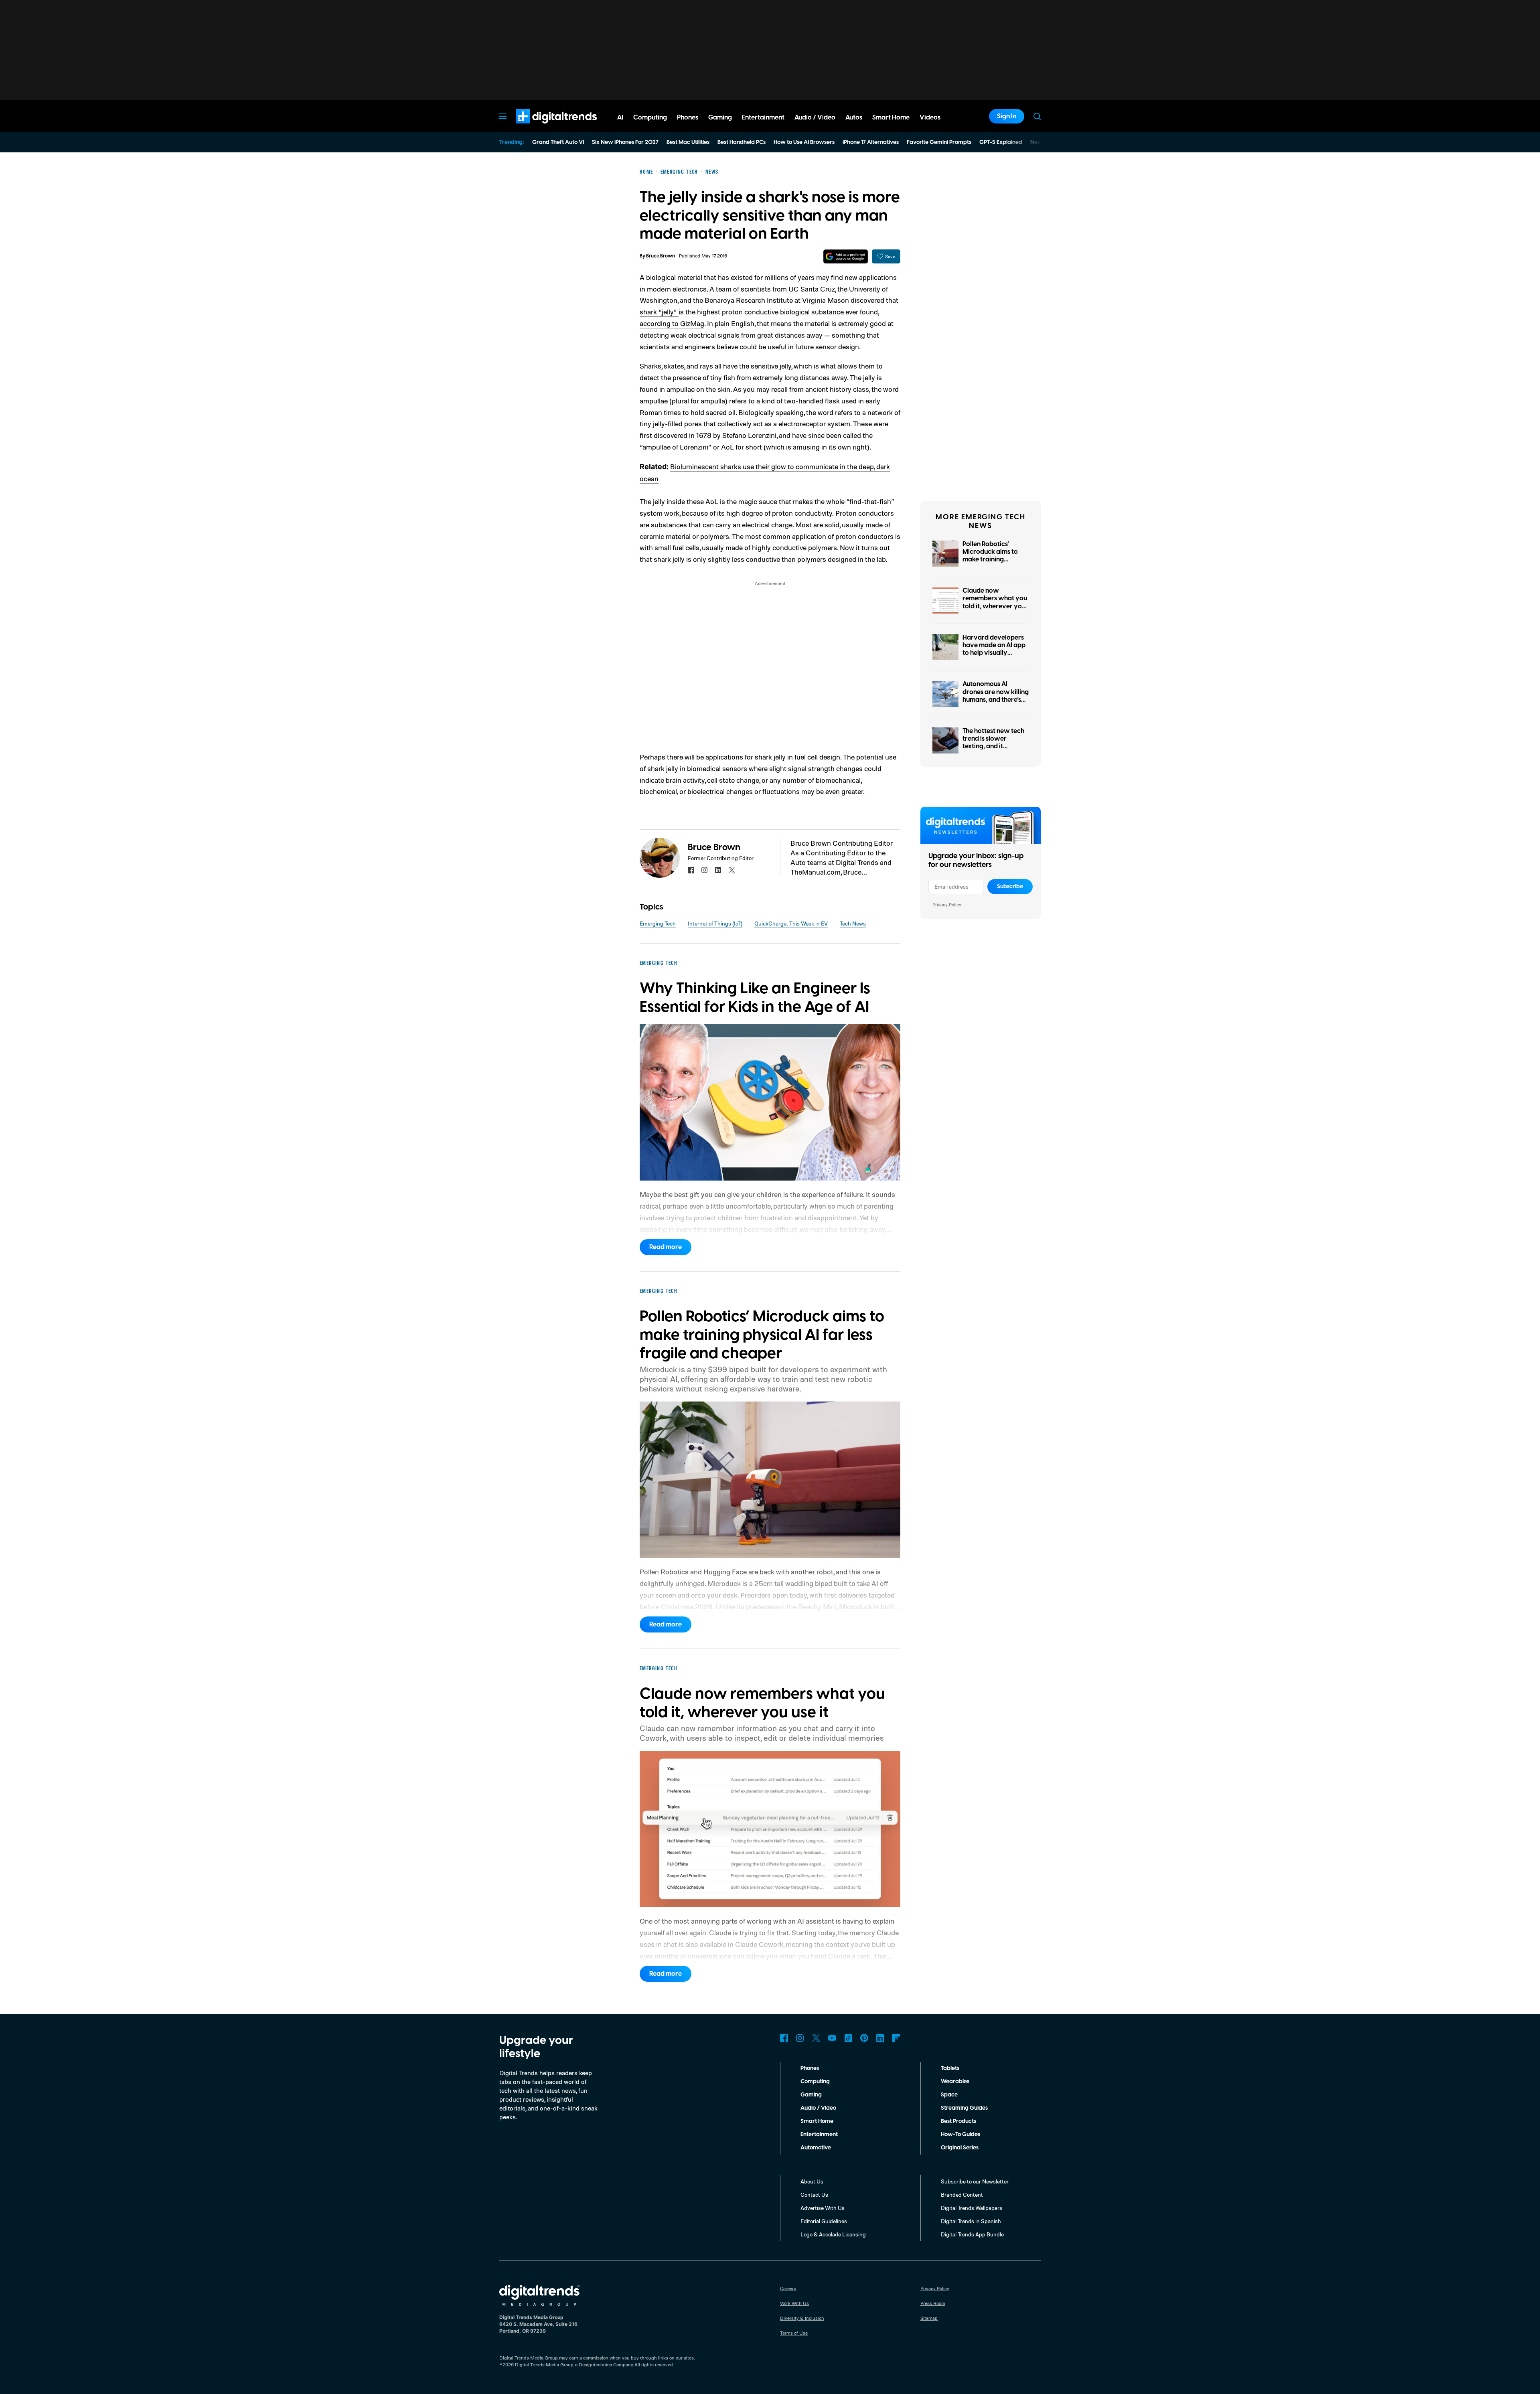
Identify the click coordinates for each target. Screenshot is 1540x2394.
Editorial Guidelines (824, 2221)
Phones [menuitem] (688, 117)
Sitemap (929, 2318)
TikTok (848, 2038)
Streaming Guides (964, 2108)
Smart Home (817, 2121)
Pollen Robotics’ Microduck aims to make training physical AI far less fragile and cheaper (992, 560)
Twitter (816, 2038)
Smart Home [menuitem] (891, 117)
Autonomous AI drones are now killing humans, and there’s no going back (996, 696)
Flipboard (896, 2038)
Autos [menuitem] (854, 117)
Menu (503, 116)
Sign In (1007, 116)
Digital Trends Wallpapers (972, 2208)
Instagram (800, 2038)
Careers (788, 2288)
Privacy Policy (947, 904)
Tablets (950, 2068)
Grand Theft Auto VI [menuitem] (558, 142)
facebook (691, 870)
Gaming (811, 2095)
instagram (705, 870)
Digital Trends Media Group (544, 2365)
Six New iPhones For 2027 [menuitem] (625, 142)
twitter (732, 870)
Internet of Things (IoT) (715, 923)
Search (1037, 116)
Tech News (853, 923)
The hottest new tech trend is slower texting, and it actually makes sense (994, 743)
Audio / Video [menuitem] (815, 117)
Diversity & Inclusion (802, 2318)
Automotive (816, 2148)
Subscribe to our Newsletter (975, 2181)
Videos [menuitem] (930, 117)
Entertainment (819, 2135)
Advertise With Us (823, 2208)
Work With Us (794, 2303)
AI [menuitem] (620, 117)
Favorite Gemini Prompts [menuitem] (939, 142)
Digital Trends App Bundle (972, 2234)
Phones (810, 2068)
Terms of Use (794, 2333)
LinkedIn (880, 2038)
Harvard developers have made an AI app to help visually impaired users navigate (994, 653)
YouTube (832, 2038)
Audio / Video (818, 2108)
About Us (812, 2181)
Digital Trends (542, 128)
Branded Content (962, 2194)
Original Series (960, 2148)
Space (949, 2095)
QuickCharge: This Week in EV (791, 923)
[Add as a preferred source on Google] (846, 256)
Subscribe (1010, 887)
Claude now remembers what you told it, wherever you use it (995, 602)
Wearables (955, 2082)
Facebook (784, 2038)
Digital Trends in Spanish (971, 2221)
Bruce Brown (661, 256)
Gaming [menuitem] (720, 117)
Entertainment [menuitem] (763, 117)
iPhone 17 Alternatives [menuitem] (871, 142)
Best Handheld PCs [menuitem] (742, 142)
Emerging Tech (658, 923)
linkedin (718, 870)
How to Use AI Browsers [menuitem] (804, 142)
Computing (815, 2082)
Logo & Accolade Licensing (833, 2234)
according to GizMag (672, 323)
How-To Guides (960, 2135)
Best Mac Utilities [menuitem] (688, 142)
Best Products (958, 2121)
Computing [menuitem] (650, 117)
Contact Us (814, 2194)
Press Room (933, 2303)
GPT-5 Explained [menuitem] (1001, 142)
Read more (666, 1247)
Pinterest (864, 2038)
